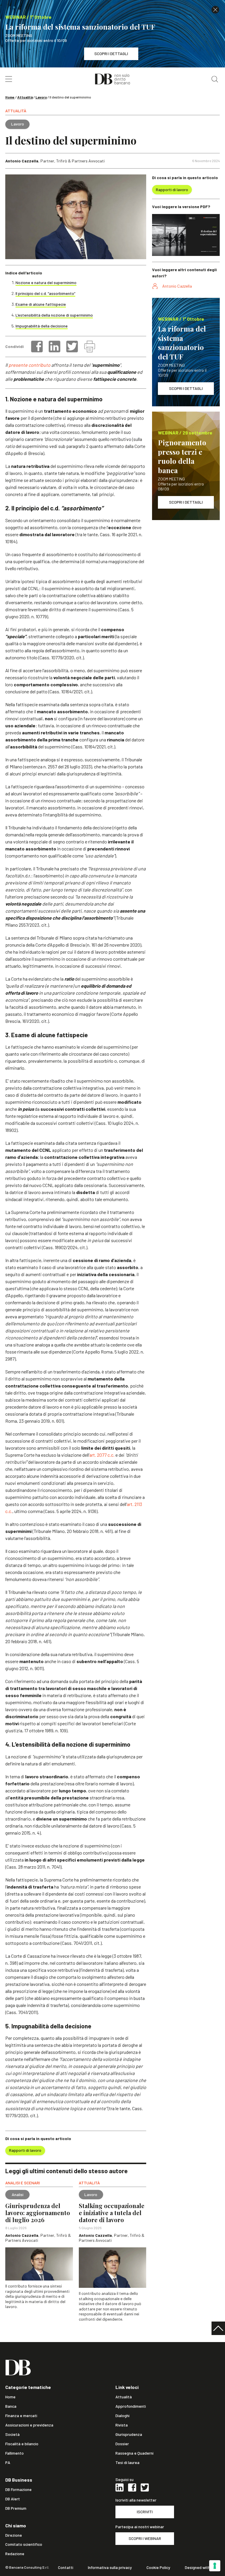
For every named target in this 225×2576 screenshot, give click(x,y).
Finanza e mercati (21, 2416)
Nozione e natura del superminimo (46, 282)
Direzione (14, 2535)
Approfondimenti (131, 2406)
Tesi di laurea (127, 2463)
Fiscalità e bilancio (22, 2444)
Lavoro (41, 97)
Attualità (25, 97)
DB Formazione (18, 2490)
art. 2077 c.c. (102, 1455)
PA (8, 2463)
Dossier (122, 2444)
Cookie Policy (158, 2567)
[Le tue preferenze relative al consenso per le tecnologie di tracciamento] (215, 2566)
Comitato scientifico (24, 2544)
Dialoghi (122, 2416)
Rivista (122, 2425)
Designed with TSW (202, 2567)
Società (12, 2434)
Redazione (15, 2554)
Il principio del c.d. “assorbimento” (45, 293)
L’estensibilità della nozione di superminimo (54, 315)
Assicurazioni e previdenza (29, 2425)
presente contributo (29, 365)
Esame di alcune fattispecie (41, 304)
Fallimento (15, 2453)
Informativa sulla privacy (110, 2567)
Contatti (66, 2567)
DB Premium (16, 2508)
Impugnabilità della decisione (42, 326)
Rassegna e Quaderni (134, 2453)
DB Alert (13, 2499)
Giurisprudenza (129, 2434)
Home (10, 97)
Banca (11, 2406)
